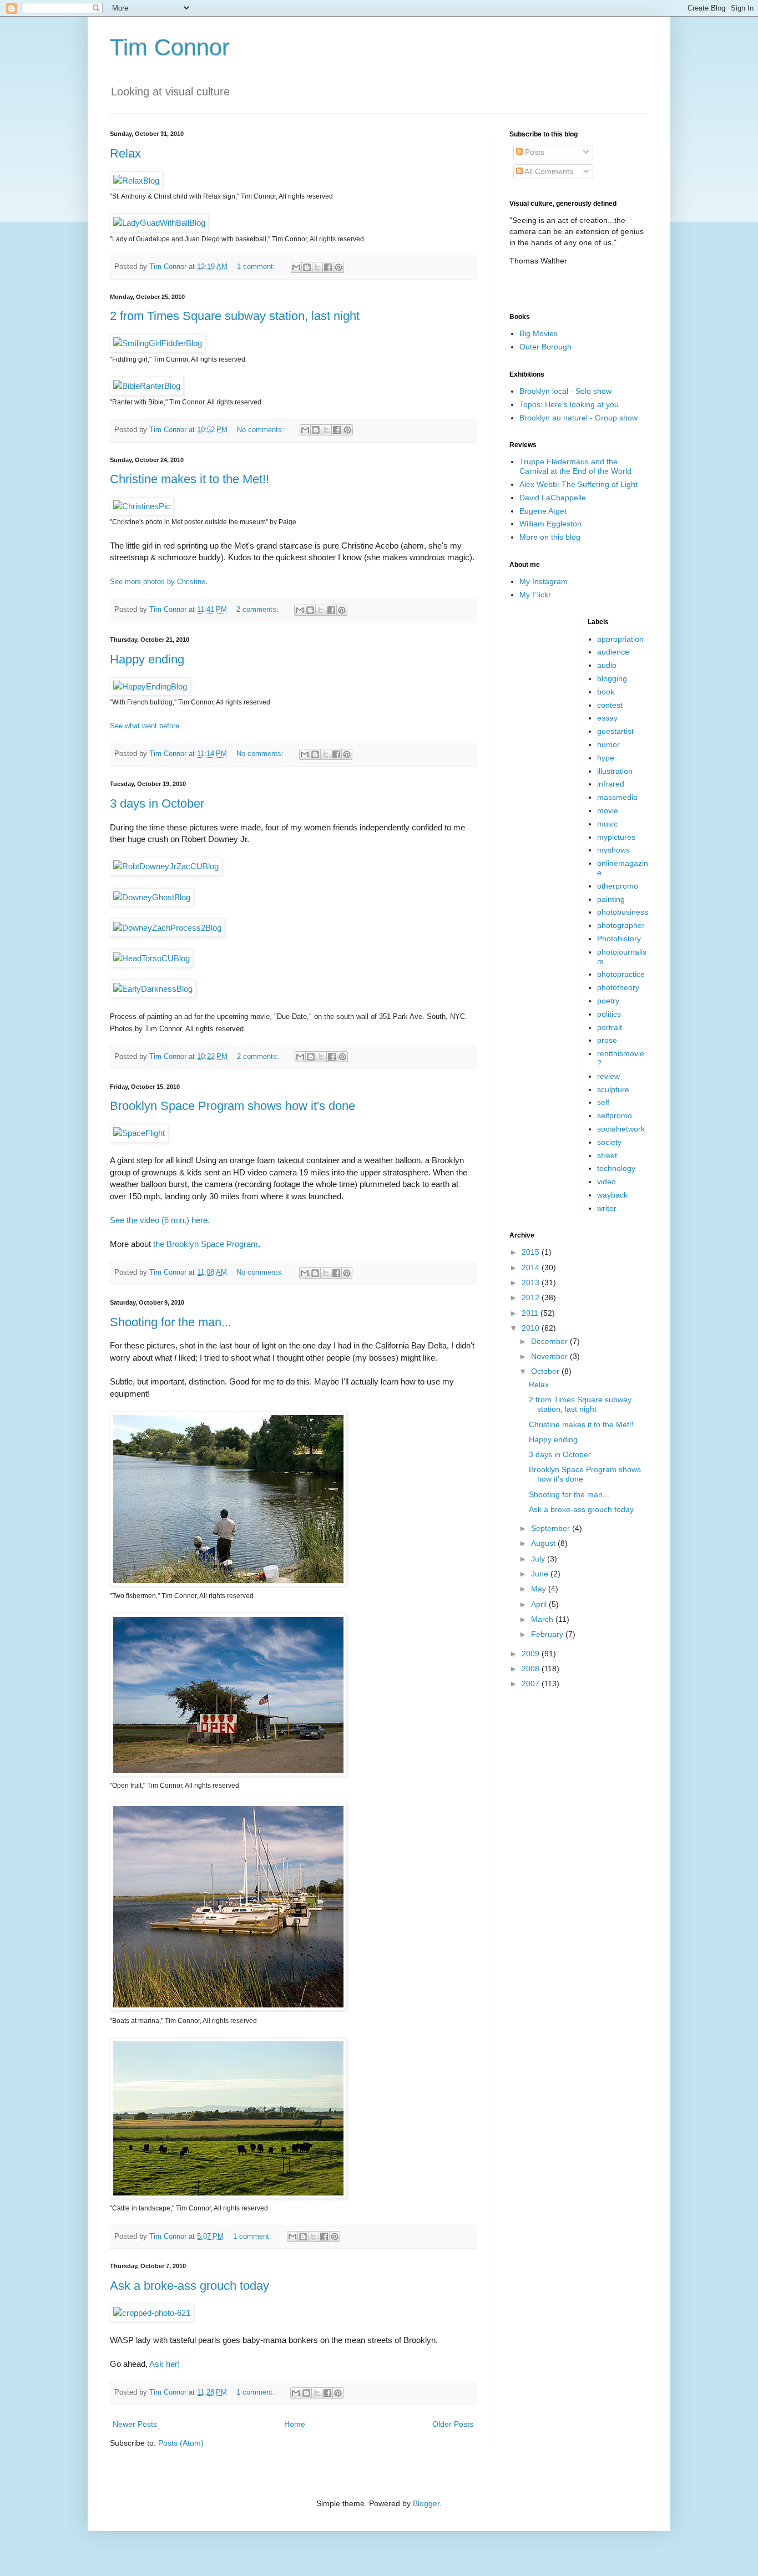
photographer (621, 925)
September (552, 1528)
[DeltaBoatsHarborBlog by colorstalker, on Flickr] (228, 2008)
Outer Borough (545, 347)
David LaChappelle (553, 498)
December (550, 1341)
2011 (531, 1313)
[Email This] (296, 267)
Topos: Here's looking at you (569, 404)
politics (609, 1014)
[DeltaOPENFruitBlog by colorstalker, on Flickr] (228, 1773)
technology (616, 1168)
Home (295, 2424)
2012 (532, 1297)
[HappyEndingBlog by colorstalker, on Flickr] (150, 686)
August (544, 1543)
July (539, 1559)
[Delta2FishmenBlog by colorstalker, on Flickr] (228, 1583)
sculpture (613, 1089)
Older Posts (453, 2424)
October (546, 1371)
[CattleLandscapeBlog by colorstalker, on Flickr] (228, 2196)
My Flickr (535, 595)
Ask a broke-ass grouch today (189, 2286)
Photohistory (619, 939)
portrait (610, 1027)
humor (608, 744)
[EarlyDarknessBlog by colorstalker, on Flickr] (153, 989)
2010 (532, 1328)
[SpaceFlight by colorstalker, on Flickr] (139, 1133)
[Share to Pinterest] (338, 267)
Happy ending (147, 659)
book (606, 692)
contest (610, 705)
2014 (532, 1267)
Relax (125, 153)
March (543, 1619)
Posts (534, 152)
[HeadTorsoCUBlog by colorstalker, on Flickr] (151, 958)
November (550, 1356)
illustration (615, 771)
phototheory (618, 987)
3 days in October (157, 803)
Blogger (426, 2503)
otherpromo (618, 886)
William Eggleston (550, 524)
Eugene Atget (543, 511)
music (607, 824)
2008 (532, 1669)
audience (613, 652)
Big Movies (539, 333)
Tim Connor (170, 47)
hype (606, 758)
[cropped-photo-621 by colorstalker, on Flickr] (152, 2313)
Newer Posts (135, 2424)
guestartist (615, 731)
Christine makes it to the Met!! (189, 479)
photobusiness (623, 912)
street (607, 1155)
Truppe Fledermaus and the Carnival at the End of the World (575, 466)
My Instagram (544, 581)
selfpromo (615, 1115)
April (540, 1604)
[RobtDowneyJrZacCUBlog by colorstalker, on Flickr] (166, 866)
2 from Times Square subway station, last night (235, 316)
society (609, 1142)
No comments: (262, 430)
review (608, 1076)
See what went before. (146, 726)
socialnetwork (621, 1129)
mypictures (616, 837)
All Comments (548, 171)
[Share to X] (317, 267)
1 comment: (257, 267)
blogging (612, 678)
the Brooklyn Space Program (206, 1244)
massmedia (617, 797)
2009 (532, 1654)
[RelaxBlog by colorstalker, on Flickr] (136, 181)
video (607, 1181)
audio (607, 665)
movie (608, 810)
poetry (608, 1001)
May (540, 1589)
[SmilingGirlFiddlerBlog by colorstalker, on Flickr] (158, 343)
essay (607, 718)
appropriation (620, 639)
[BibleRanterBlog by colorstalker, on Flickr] (147, 386)
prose (607, 1040)
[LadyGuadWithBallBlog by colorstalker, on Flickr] (159, 223)
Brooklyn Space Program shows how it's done (233, 1106)
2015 (532, 1252)
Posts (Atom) (181, 2443)
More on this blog (550, 537)
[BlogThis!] (307, 267)
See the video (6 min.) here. (160, 1220)
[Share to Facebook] (328, 267)
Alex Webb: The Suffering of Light (578, 484)
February (548, 1634)
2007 (532, 1683)
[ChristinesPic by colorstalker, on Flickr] (142, 506)
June (541, 1574)
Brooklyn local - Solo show (565, 391)
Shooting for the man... (171, 1322)
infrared (611, 784)
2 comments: (259, 610)
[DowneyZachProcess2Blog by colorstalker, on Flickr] (167, 928)
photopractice (621, 974)
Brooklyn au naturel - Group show (578, 418)
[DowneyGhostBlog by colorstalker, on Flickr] (152, 897)
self (603, 1102)
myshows (613, 850)
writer (607, 1208)
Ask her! (165, 2364)
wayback (612, 1195)
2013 (532, 1282)
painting (611, 899)
